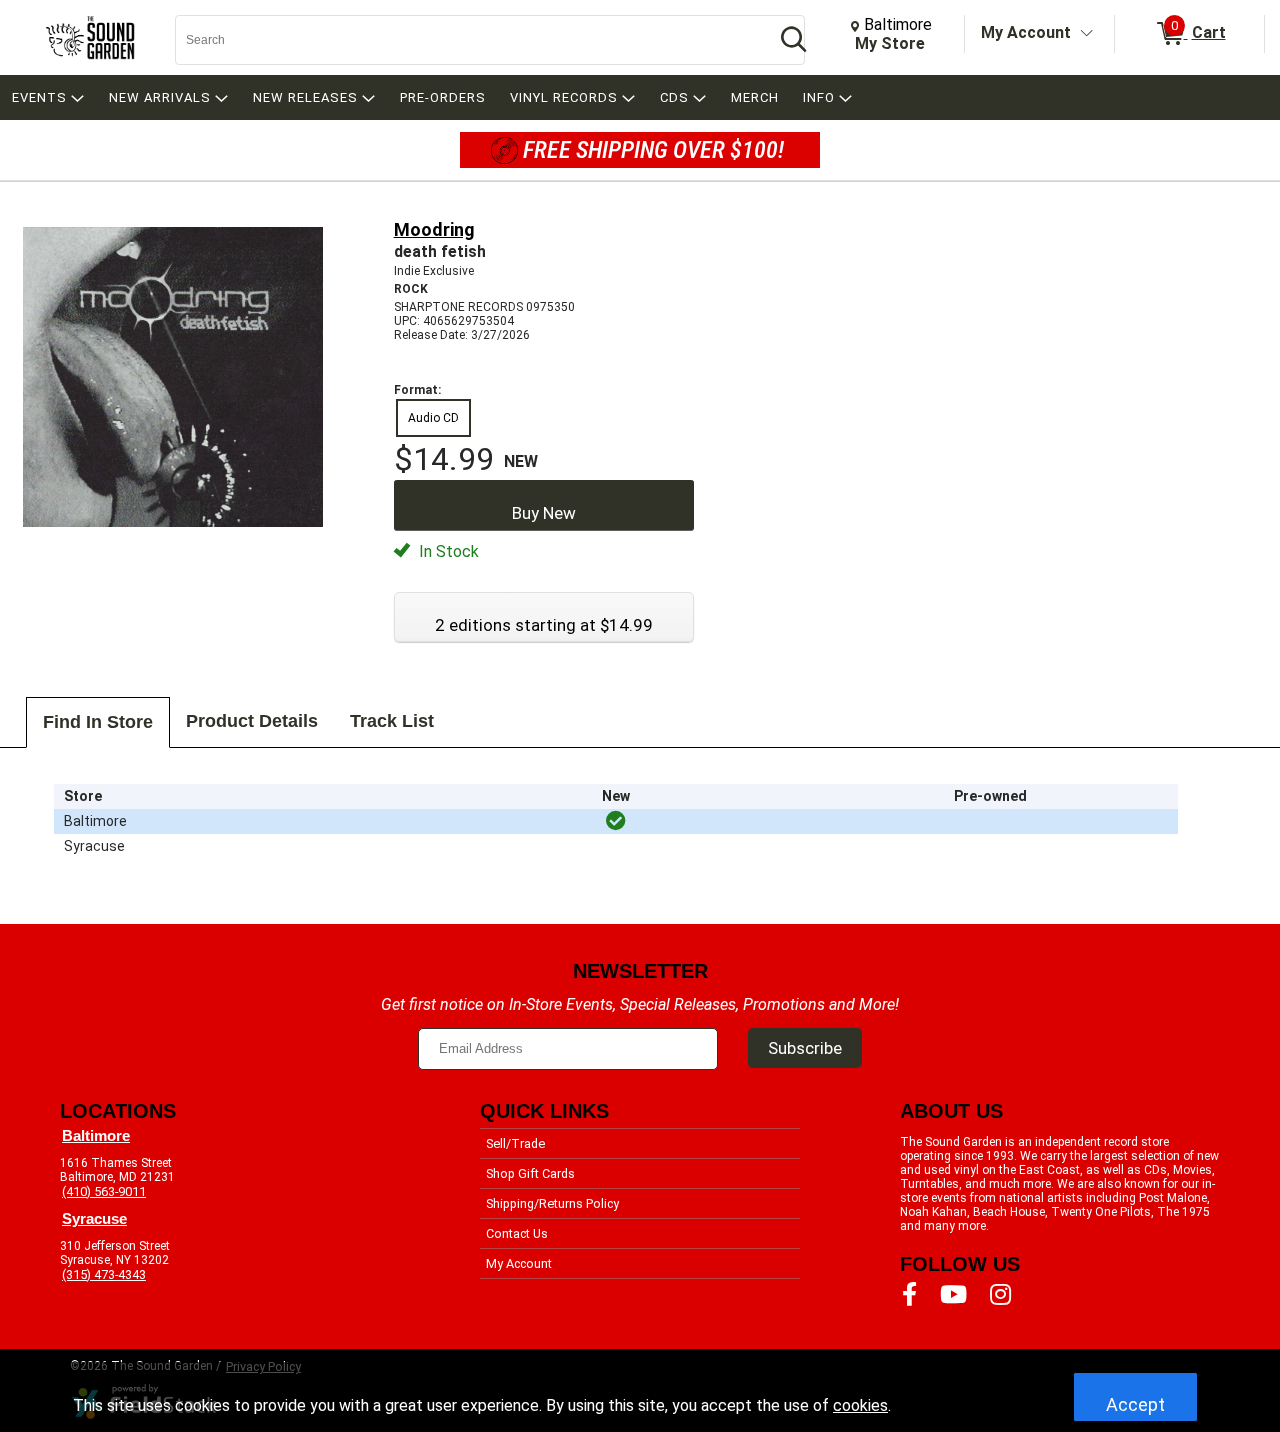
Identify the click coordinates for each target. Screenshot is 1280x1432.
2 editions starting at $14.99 (544, 625)
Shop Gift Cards (530, 1173)
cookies (860, 1405)
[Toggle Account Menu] (1087, 34)
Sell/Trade (515, 1143)
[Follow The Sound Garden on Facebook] (909, 1295)
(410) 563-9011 (104, 1191)
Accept (1135, 1404)
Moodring (434, 229)
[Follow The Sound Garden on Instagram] (1000, 1295)
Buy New (544, 513)
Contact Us (517, 1233)
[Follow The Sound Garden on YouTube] (953, 1295)
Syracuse (94, 1219)
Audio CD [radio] (433, 418)
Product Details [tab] (252, 721)
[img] (616, 821)
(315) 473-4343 (104, 1274)
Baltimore (96, 1136)
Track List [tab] (392, 721)
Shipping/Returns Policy (552, 1203)
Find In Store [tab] (98, 722)
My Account (1026, 32)
